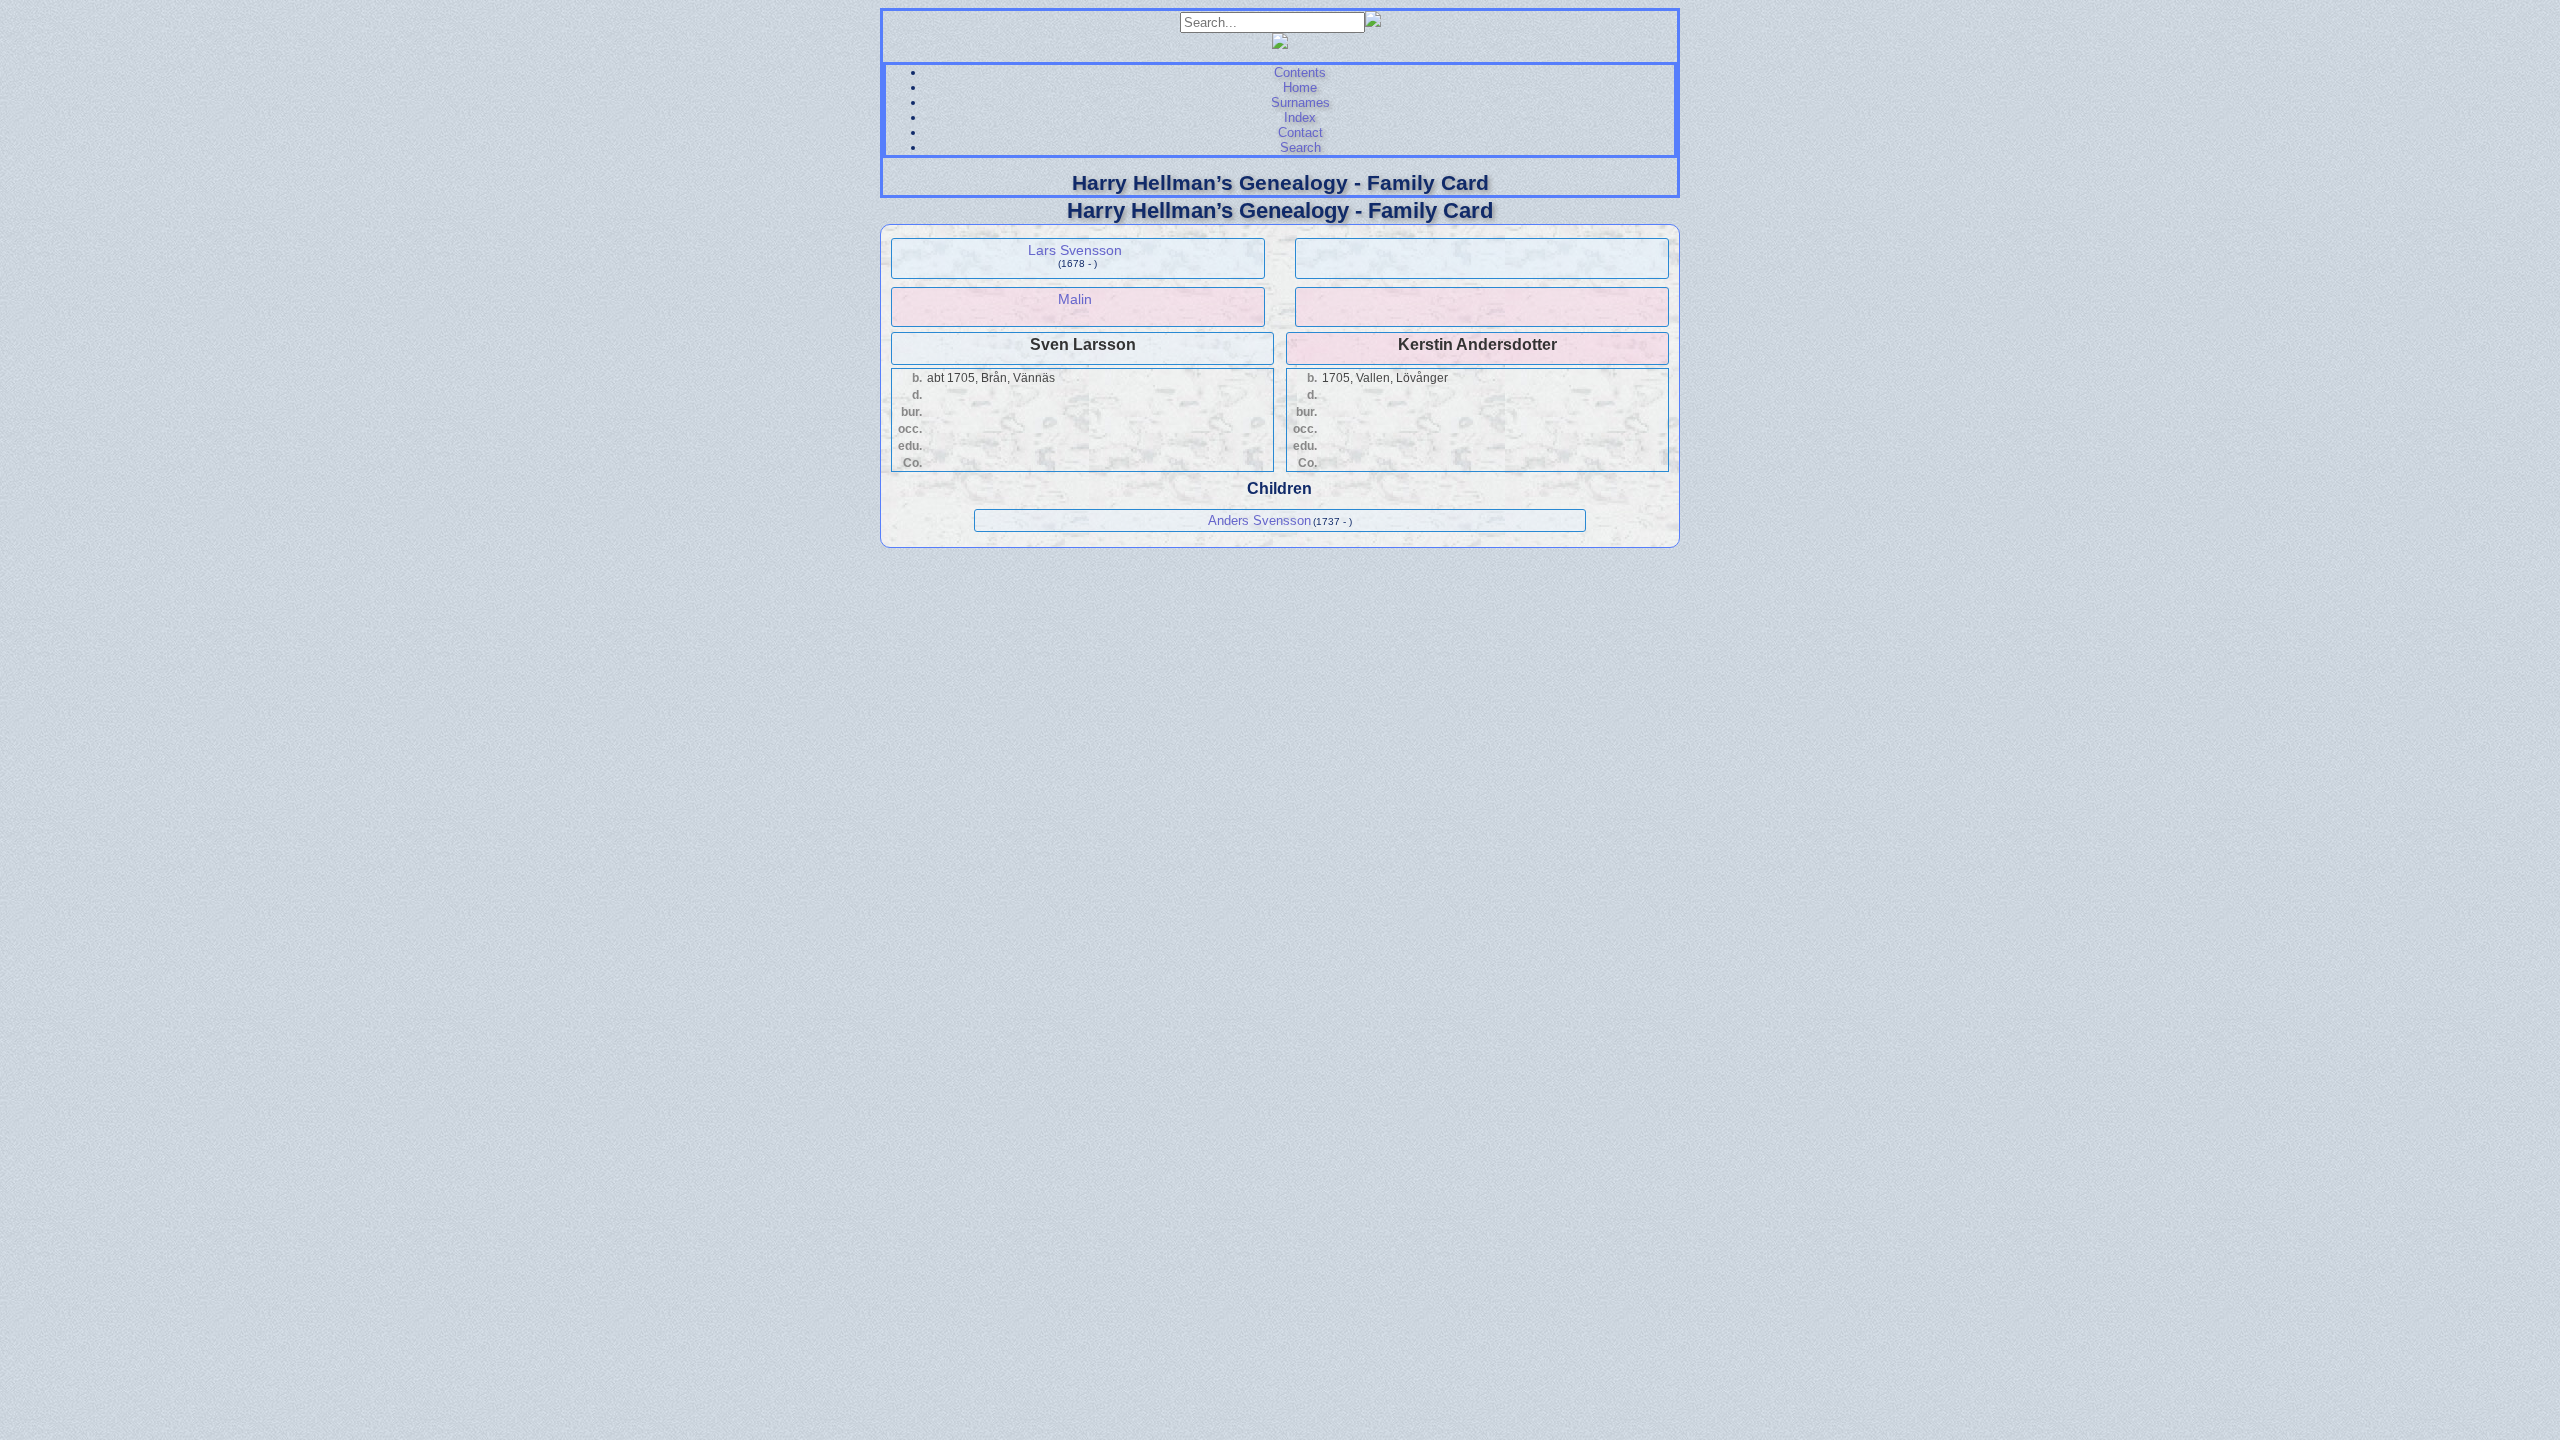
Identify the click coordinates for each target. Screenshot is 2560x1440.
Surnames (1300, 102)
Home (1300, 87)
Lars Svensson (1075, 250)
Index (1300, 117)
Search (1300, 147)
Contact (1300, 132)
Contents (1300, 72)
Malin (1075, 299)
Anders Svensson (1259, 520)
